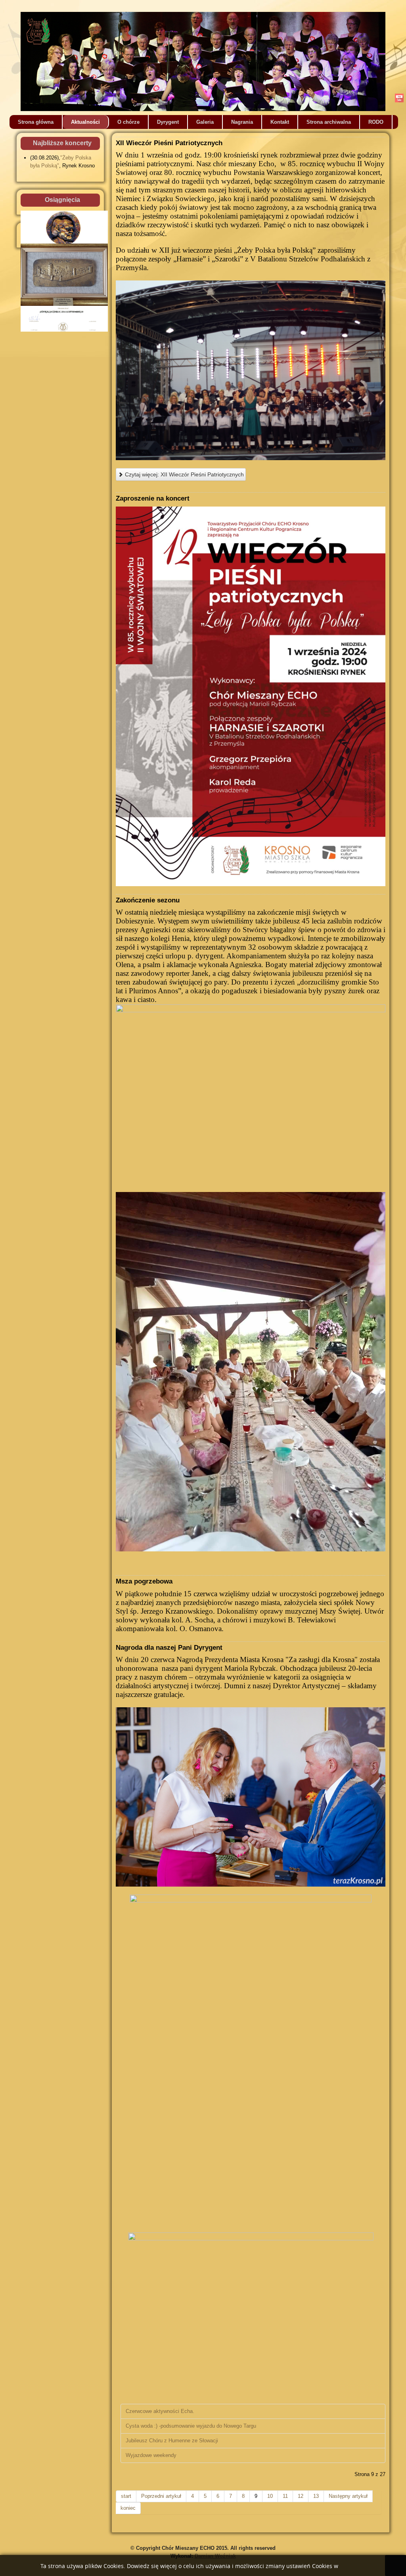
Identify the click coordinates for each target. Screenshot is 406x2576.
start (126, 2496)
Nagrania (242, 122)
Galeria (205, 122)
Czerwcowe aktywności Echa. (160, 2411)
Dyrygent (168, 122)
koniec (128, 2508)
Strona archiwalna (329, 122)
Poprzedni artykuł (161, 2496)
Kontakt (280, 122)
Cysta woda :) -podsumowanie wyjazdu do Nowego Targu (191, 2426)
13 (316, 2496)
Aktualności (85, 122)
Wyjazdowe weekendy (151, 2455)
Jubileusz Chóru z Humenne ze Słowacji (172, 2441)
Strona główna (36, 122)
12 (301, 2496)
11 (285, 2496)
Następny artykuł (348, 2496)
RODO (376, 122)
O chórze (128, 122)
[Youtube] (399, 98)
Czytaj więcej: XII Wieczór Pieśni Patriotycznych (184, 474)
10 (270, 2496)
